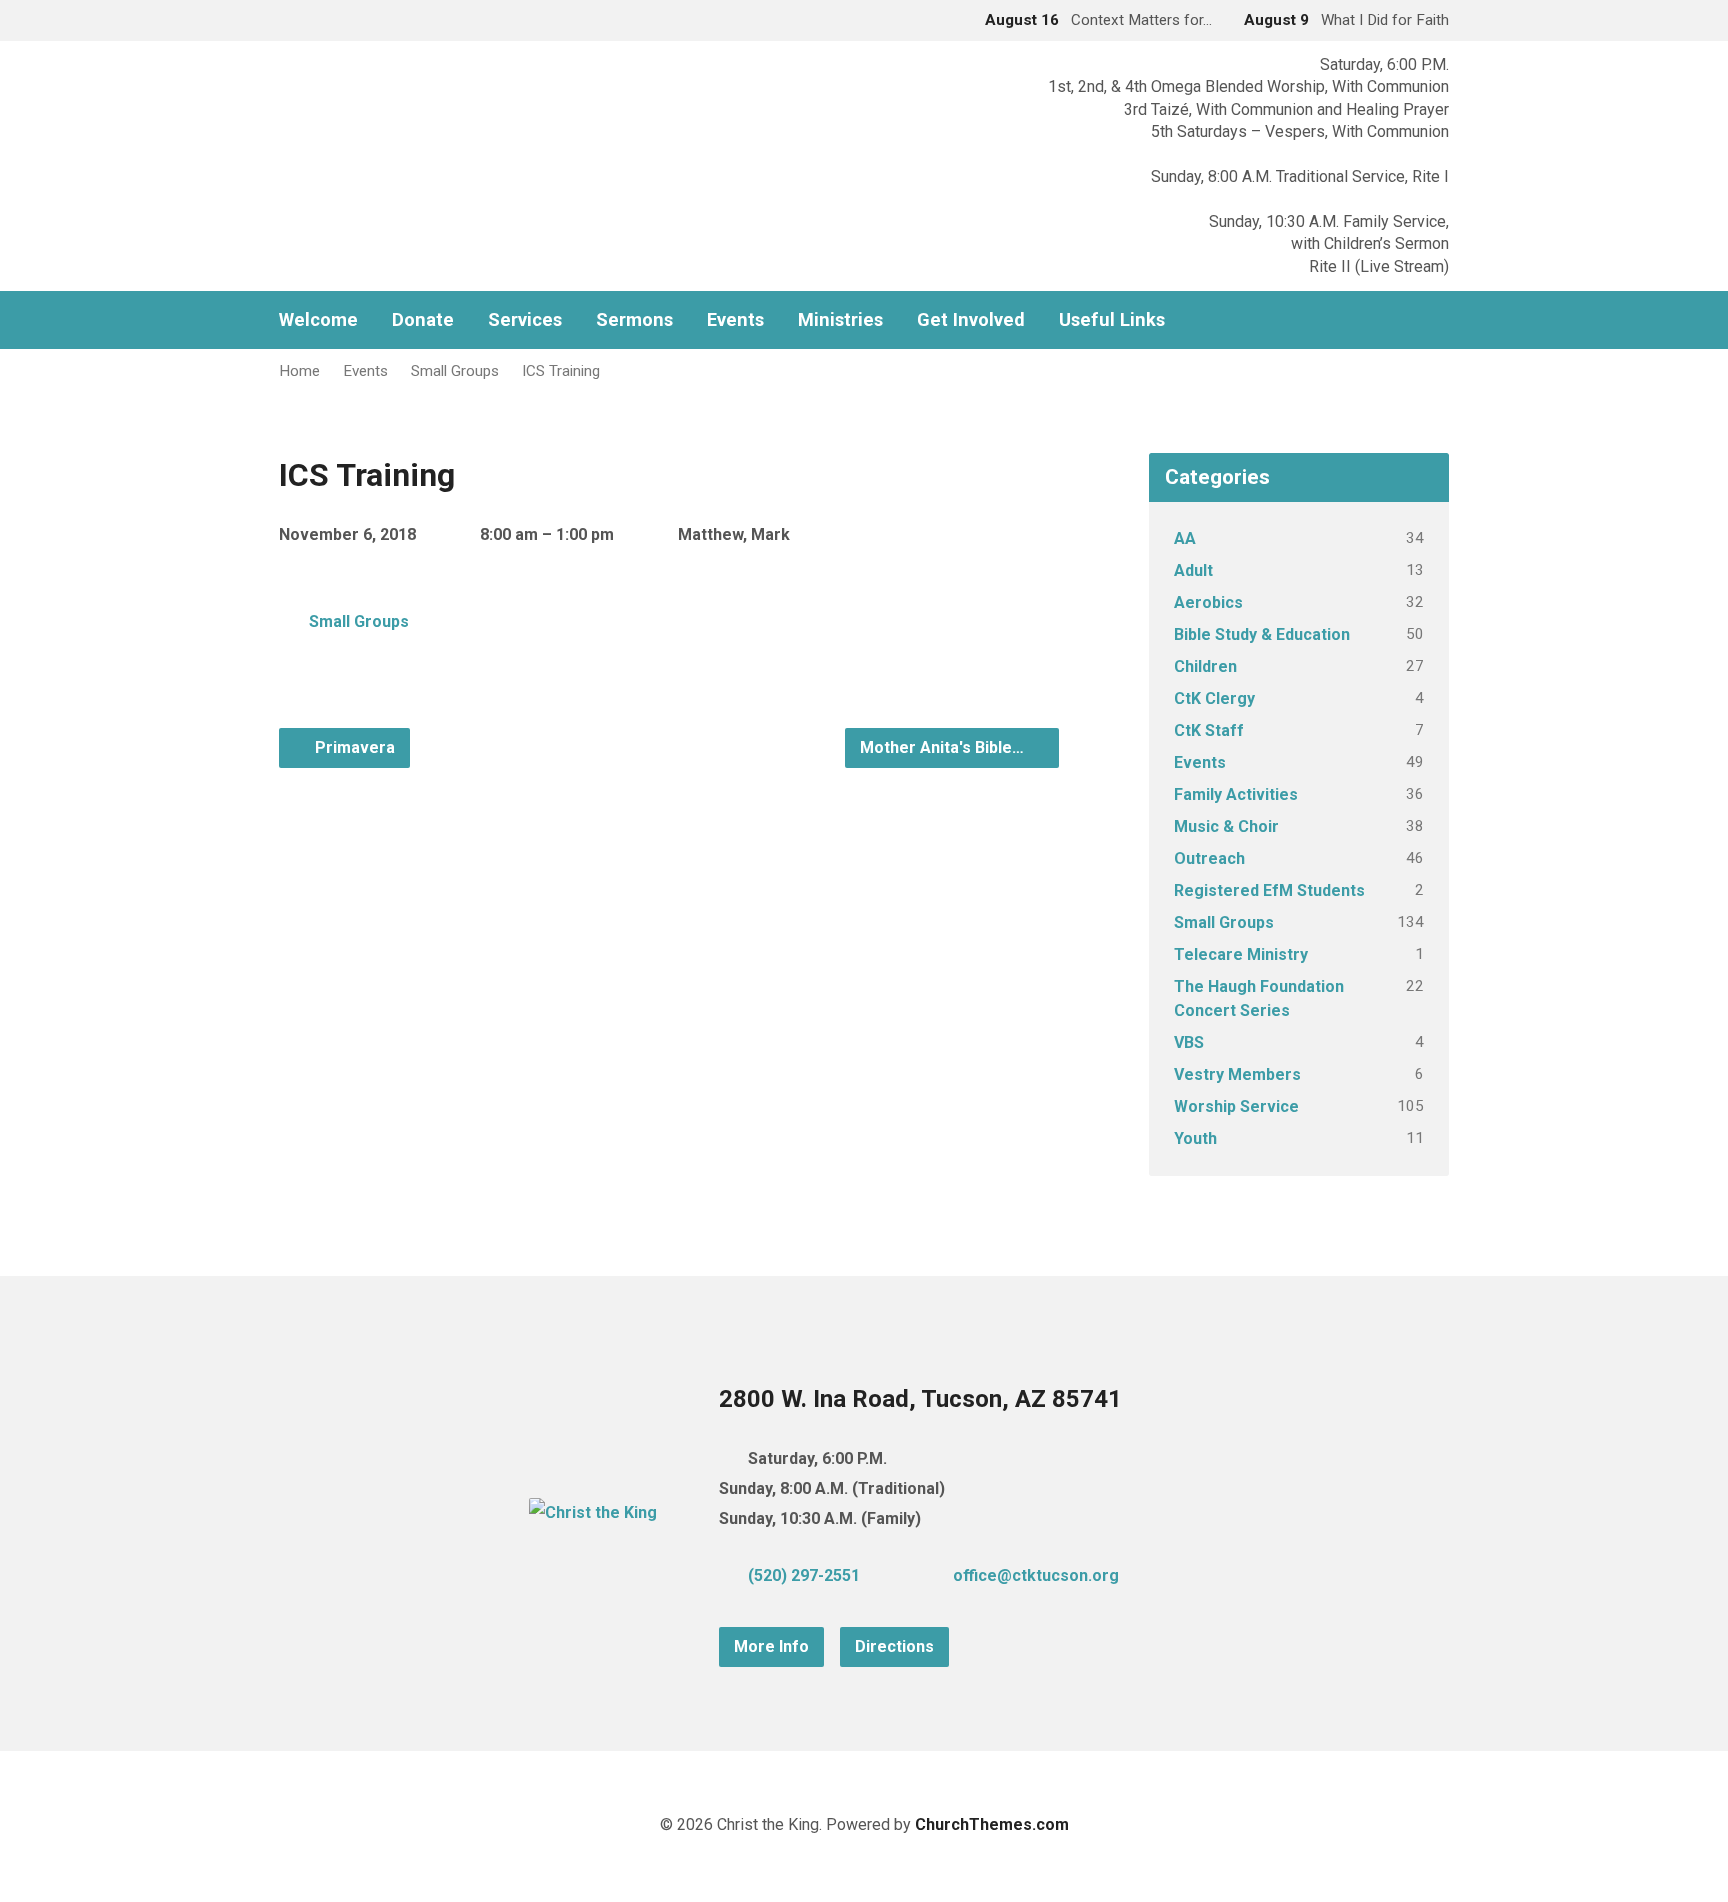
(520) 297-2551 (804, 1575)
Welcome (318, 320)
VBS (1189, 1042)
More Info (771, 1646)
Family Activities (1236, 794)
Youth (1195, 1138)
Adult (1193, 570)
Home (299, 371)
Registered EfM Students (1269, 890)
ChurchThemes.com (992, 1824)
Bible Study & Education (1262, 634)
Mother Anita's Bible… (944, 747)
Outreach (1209, 858)
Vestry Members (1237, 1074)
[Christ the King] (593, 1512)
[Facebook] (1441, 320)
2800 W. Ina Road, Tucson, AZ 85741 (920, 1399)
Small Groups (455, 371)
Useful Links (1112, 320)
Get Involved (971, 320)
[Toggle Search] (286, 21)
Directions (894, 1646)
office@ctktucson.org (1036, 1575)
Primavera (353, 747)
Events (735, 320)
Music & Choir (1226, 826)
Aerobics (1208, 602)
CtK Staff (1209, 730)
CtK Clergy (1214, 698)
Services (525, 320)
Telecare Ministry (1241, 954)
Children (1205, 666)
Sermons (634, 320)
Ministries (840, 320)
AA (1185, 538)
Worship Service (1236, 1106)
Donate (423, 320)
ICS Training (561, 371)
